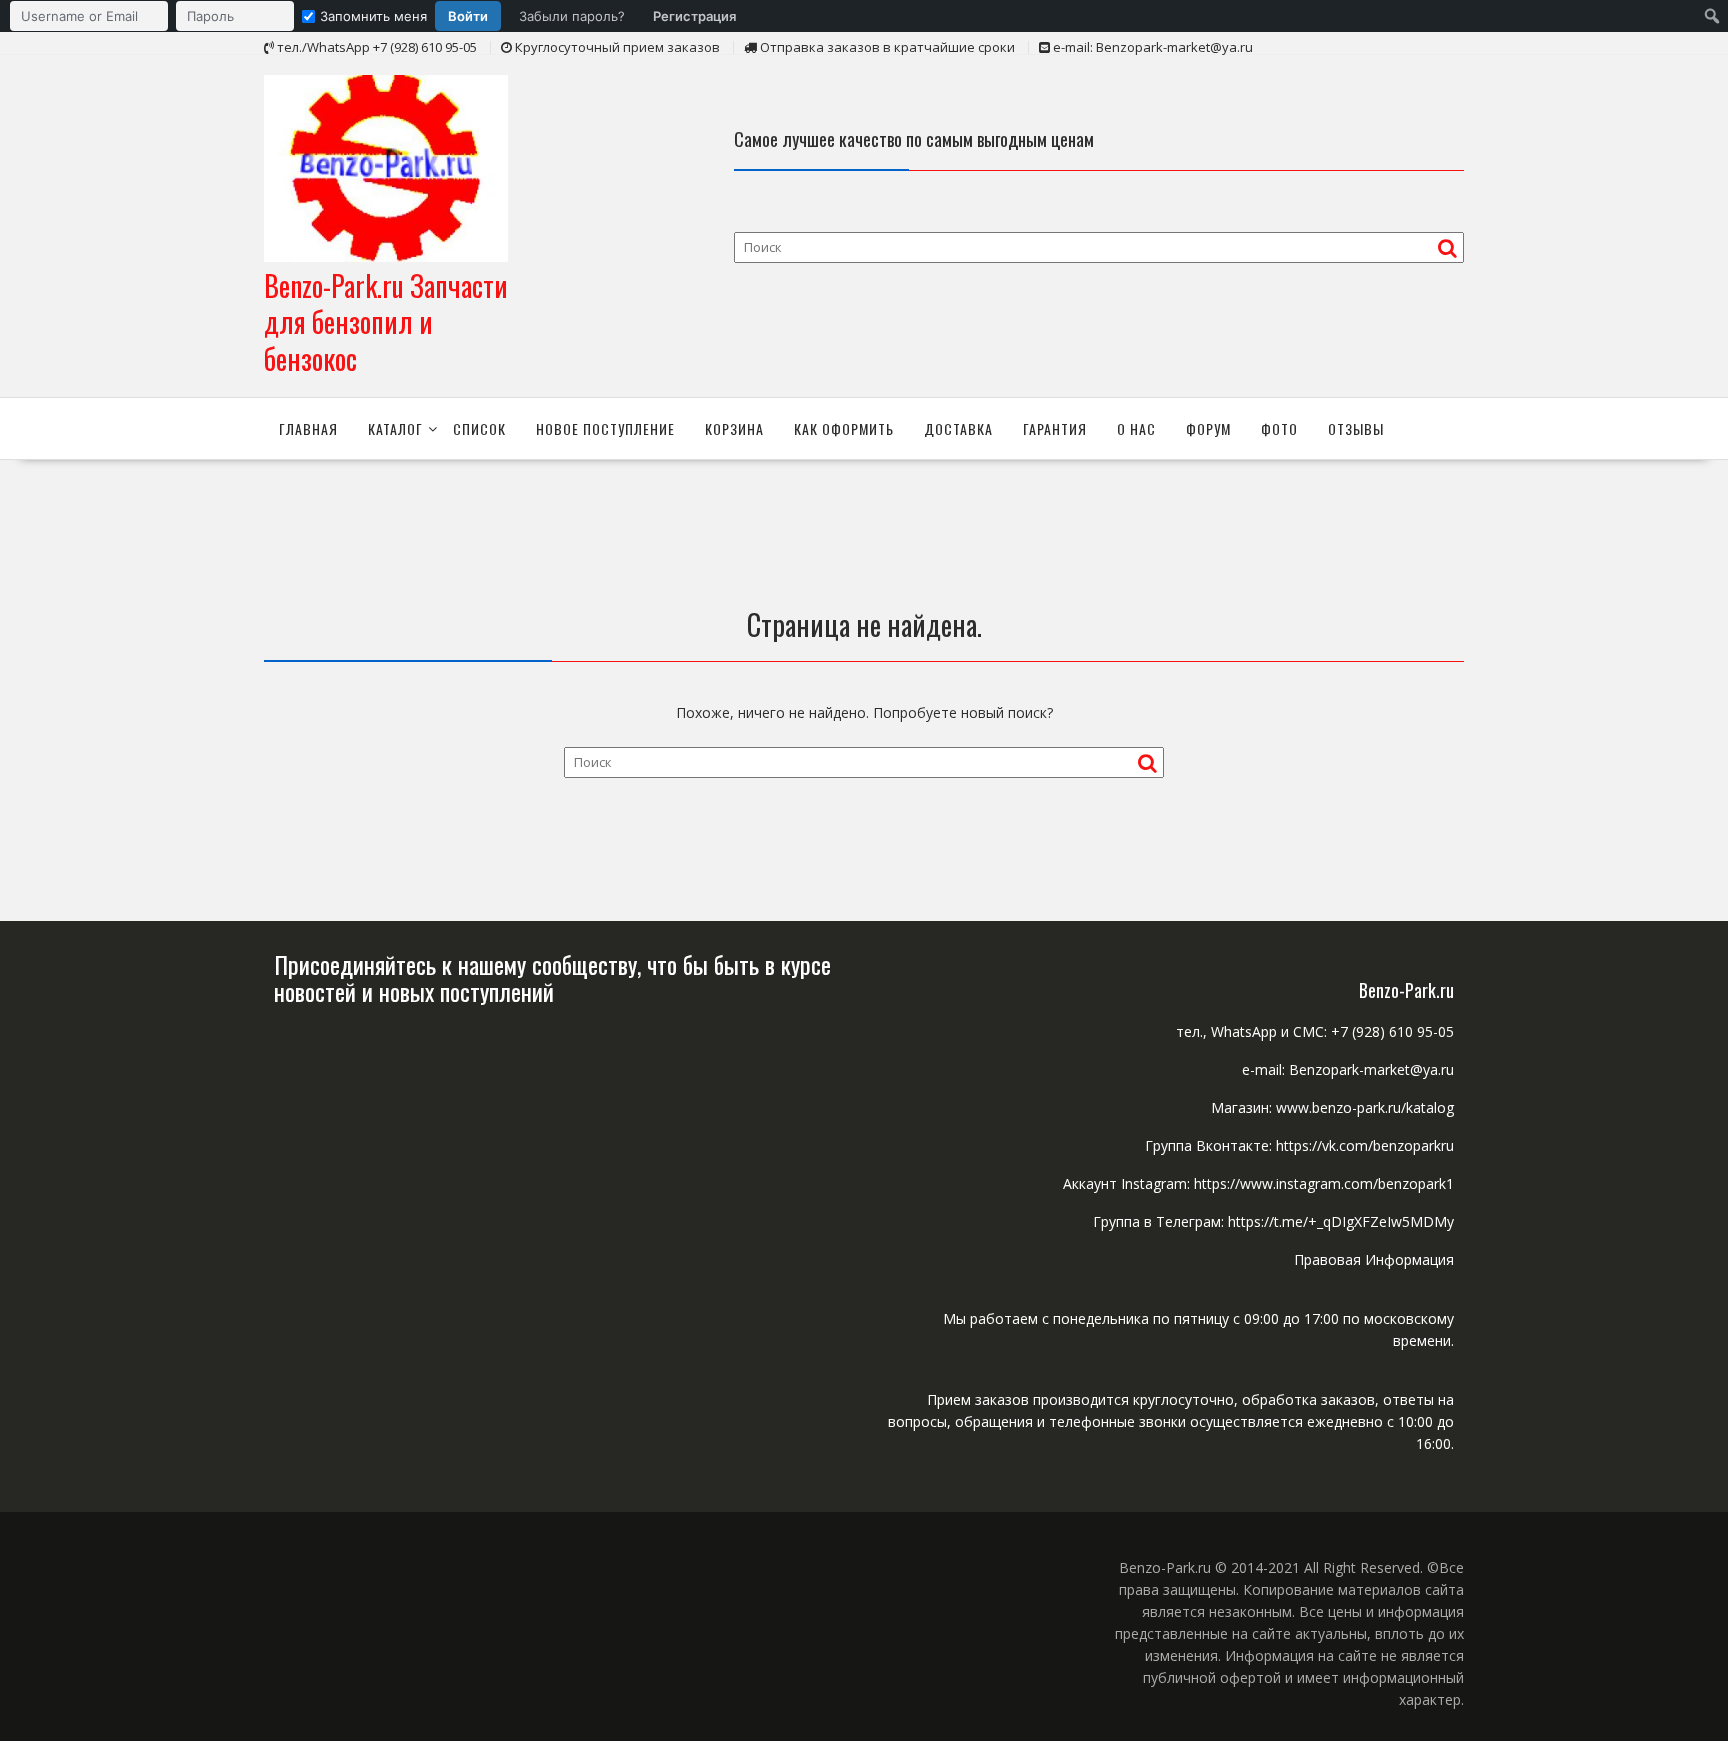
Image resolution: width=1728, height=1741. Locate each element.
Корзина (734, 428)
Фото (1279, 428)
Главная (308, 428)
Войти (468, 16)
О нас (1136, 428)
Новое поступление (605, 428)
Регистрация (694, 16)
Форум (1208, 428)
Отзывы (1356, 428)
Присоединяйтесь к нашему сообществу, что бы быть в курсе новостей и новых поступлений (552, 977)
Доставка (958, 428)
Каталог (395, 428)
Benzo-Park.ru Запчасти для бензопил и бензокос (386, 322)
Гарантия (1055, 428)
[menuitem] (378, 16)
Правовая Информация (1374, 1259)
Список (479, 428)
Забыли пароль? (572, 16)
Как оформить (844, 428)
